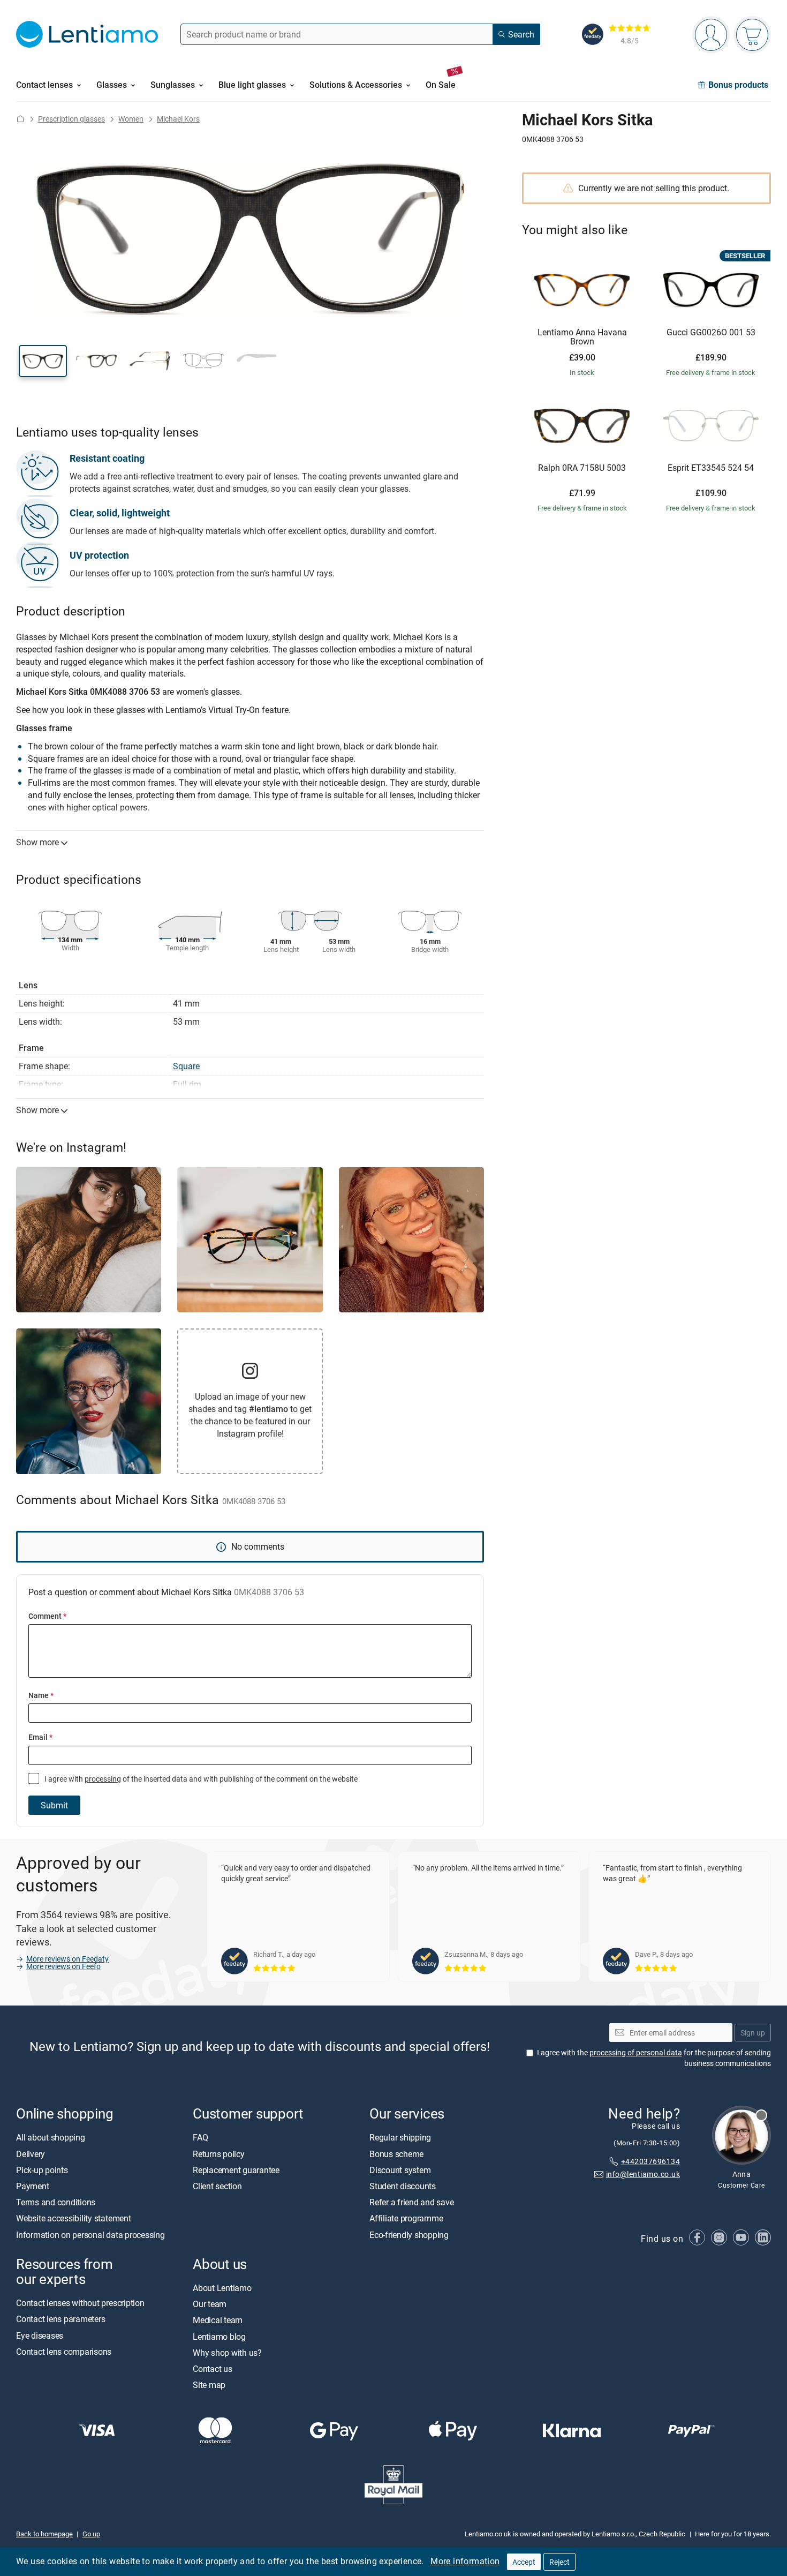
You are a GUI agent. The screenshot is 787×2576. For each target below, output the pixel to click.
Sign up (753, 2033)
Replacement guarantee (236, 2170)
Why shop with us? (227, 2353)
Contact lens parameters (60, 2319)
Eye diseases (40, 2335)
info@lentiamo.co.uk (643, 2175)
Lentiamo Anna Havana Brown (582, 337)
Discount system (400, 2170)
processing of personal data (636, 2053)
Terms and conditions (56, 2203)
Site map (209, 2385)
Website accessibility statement (74, 2219)
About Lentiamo (222, 2288)
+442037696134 (650, 2161)
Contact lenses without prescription (80, 2303)
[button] (43, 361)
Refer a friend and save (411, 2203)
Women (131, 119)
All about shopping (51, 2138)
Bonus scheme (396, 2154)
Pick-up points (42, 2170)
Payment (32, 2187)
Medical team (218, 2320)
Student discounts (403, 2187)
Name (41, 1695)
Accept (524, 2562)
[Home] (20, 119)
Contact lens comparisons (64, 2352)
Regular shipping (400, 2138)
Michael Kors (178, 119)
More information (465, 2561)
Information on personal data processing (90, 2235)
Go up (91, 2534)
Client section (217, 2187)
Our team (210, 2304)
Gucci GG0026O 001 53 (711, 333)
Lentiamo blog (219, 2337)
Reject (559, 2562)
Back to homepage (44, 2534)
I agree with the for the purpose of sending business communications (654, 2058)
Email (40, 1737)
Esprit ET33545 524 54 (711, 468)
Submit (54, 1805)
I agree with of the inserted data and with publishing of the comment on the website (200, 1779)
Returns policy (219, 2154)
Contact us (213, 2369)
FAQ (200, 2138)
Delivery (31, 2154)
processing (103, 1779)
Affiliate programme (406, 2219)
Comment (47, 1616)
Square (186, 1066)
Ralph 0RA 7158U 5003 (582, 468)
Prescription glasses (71, 119)
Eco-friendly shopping (409, 2235)
